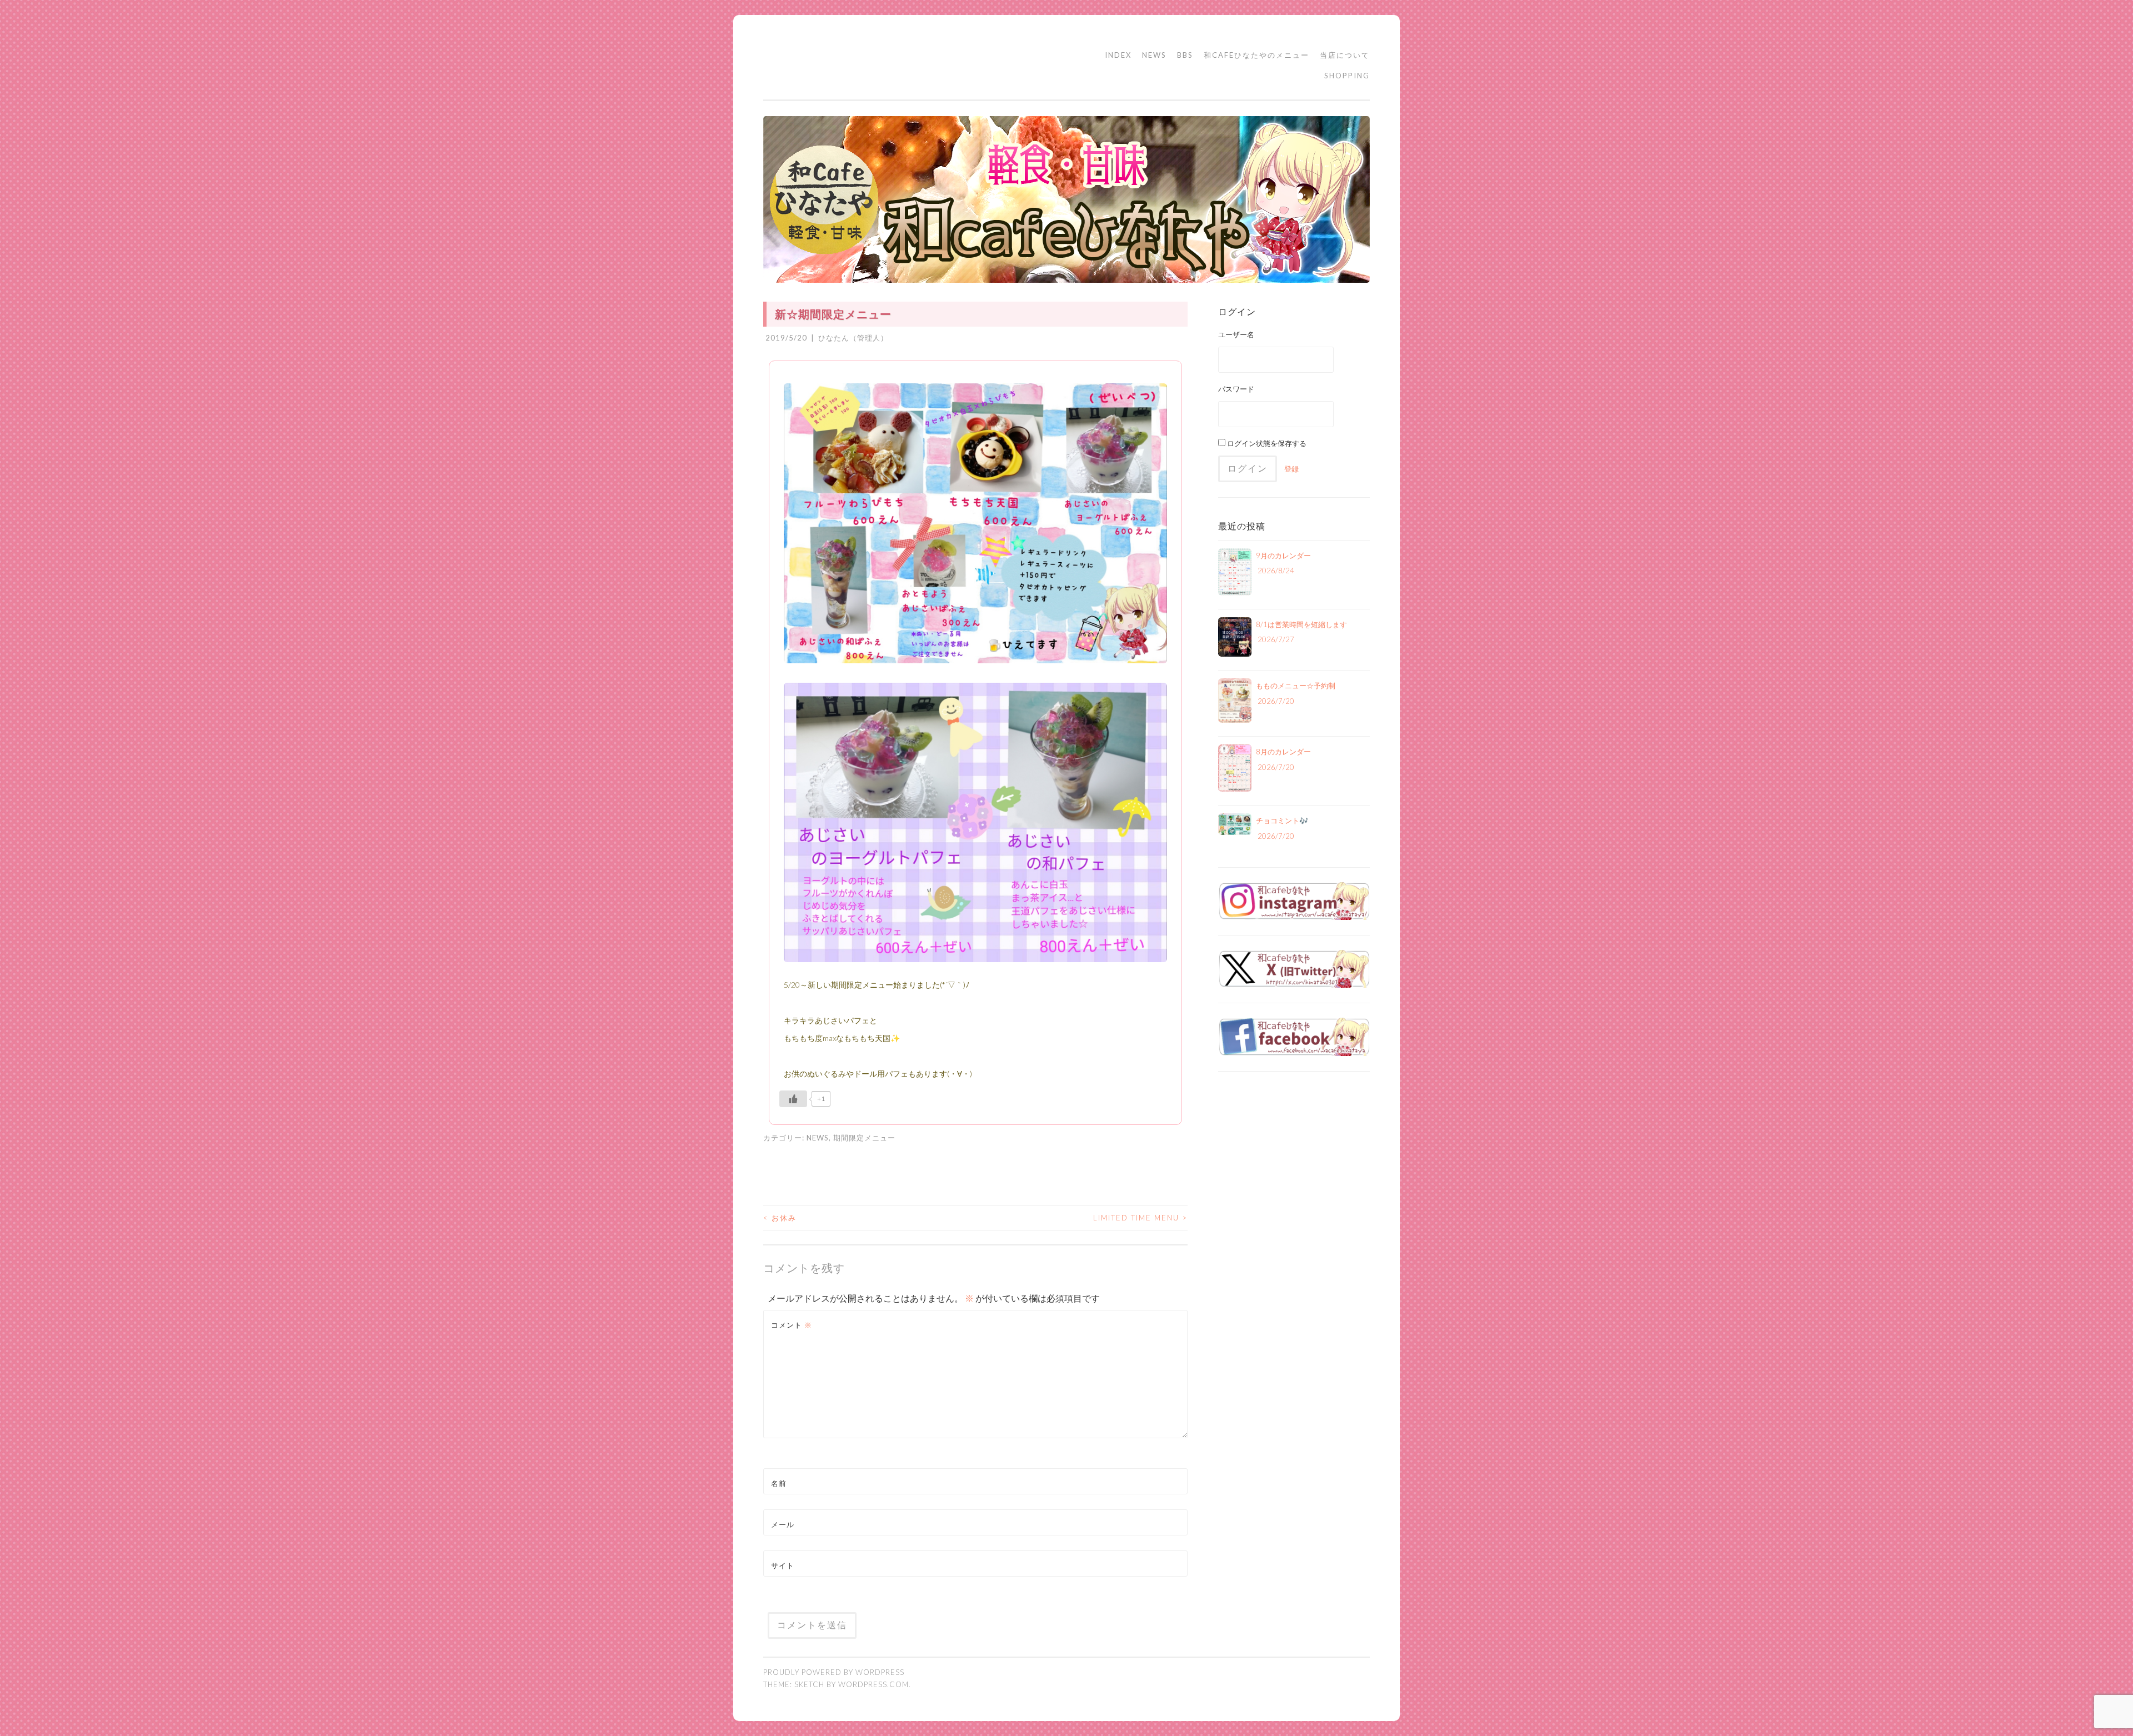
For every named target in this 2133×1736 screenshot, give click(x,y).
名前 (779, 1483)
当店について (1345, 55)
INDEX (1118, 55)
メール (783, 1524)
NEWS (1154, 55)
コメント (792, 1325)
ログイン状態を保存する (1266, 443)
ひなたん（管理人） (853, 338)
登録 (1291, 469)
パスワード (1236, 389)
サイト (783, 1565)
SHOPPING (1347, 76)
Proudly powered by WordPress (834, 1672)
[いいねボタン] (793, 1099)
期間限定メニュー (864, 1138)
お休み (780, 1218)
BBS (1185, 55)
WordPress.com (873, 1684)
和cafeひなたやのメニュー (1256, 55)
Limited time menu (1140, 1218)
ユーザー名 (1236, 334)
